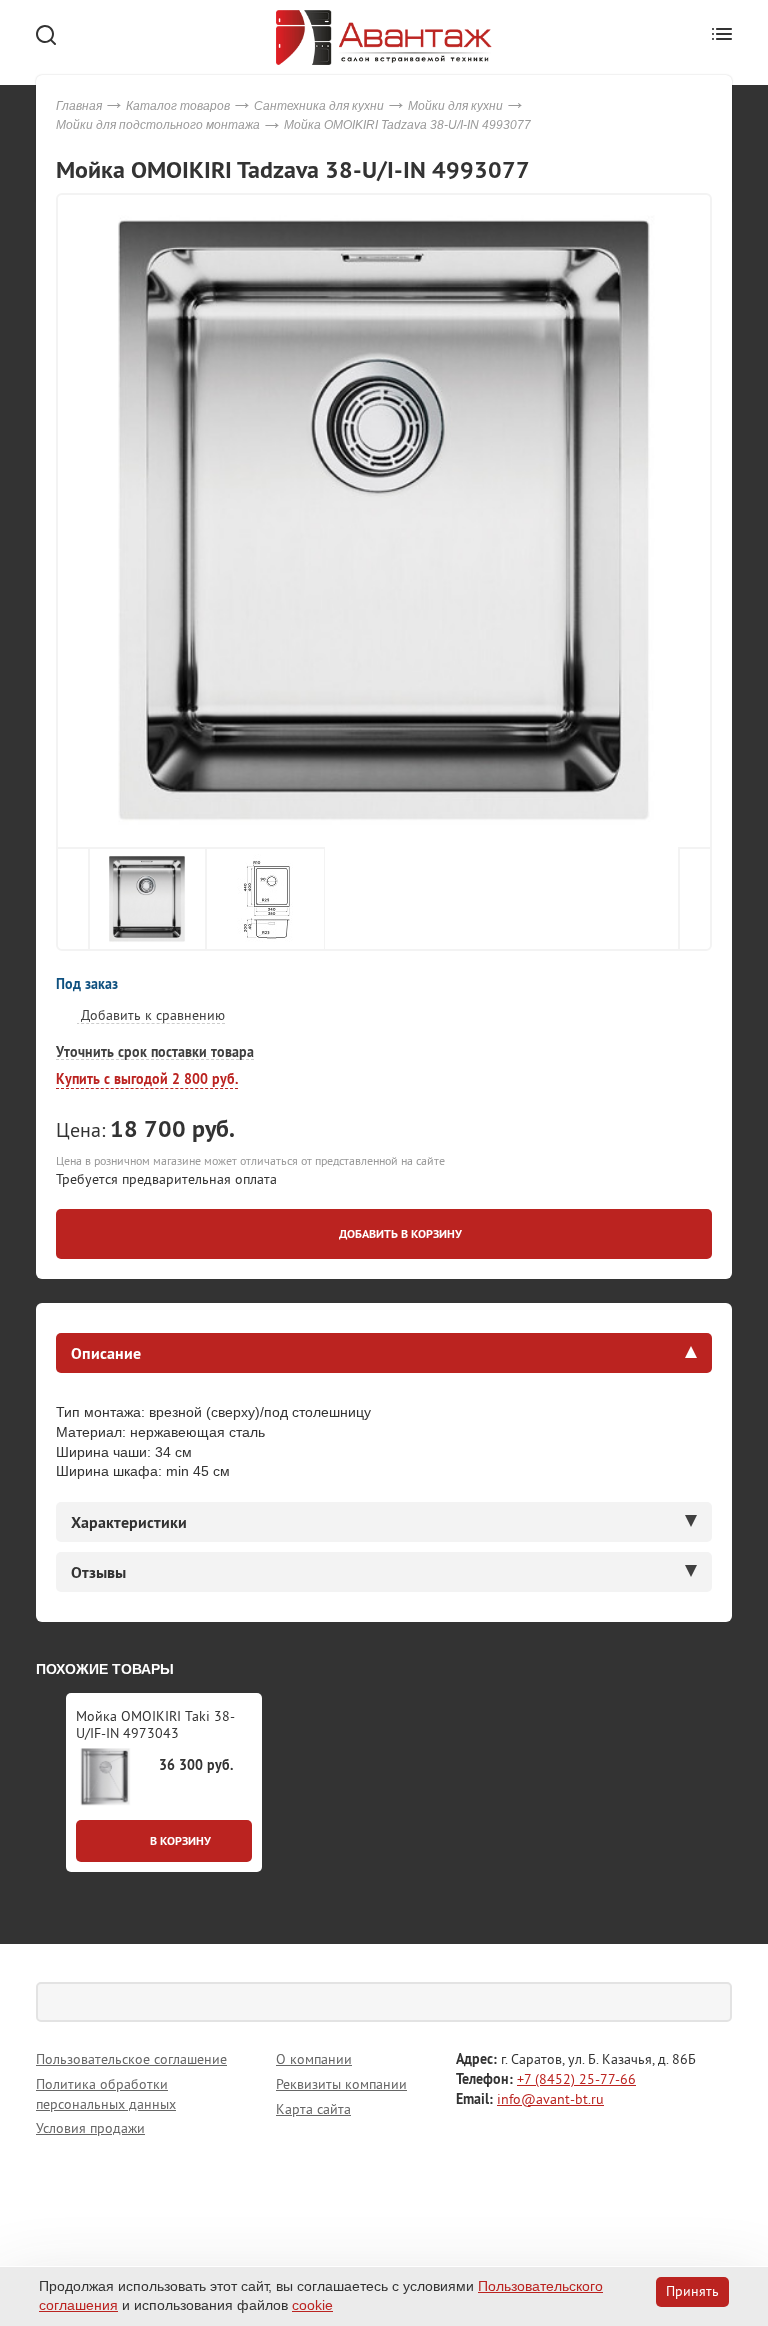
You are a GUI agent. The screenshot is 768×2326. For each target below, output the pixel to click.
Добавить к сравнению (151, 1015)
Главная (79, 106)
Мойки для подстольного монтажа (158, 125)
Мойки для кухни (455, 106)
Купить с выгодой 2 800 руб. (147, 1079)
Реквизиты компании (341, 2084)
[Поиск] (712, 2002)
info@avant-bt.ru (550, 2099)
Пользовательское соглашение (131, 2059)
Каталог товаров (178, 106)
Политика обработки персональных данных (106, 2094)
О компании (314, 2059)
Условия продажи (90, 2128)
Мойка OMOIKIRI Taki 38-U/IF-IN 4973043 (155, 1724)
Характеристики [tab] (129, 1522)
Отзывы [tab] (98, 1572)
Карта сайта (313, 2109)
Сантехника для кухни (319, 106)
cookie (312, 2305)
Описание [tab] (106, 1353)
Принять (692, 2291)
